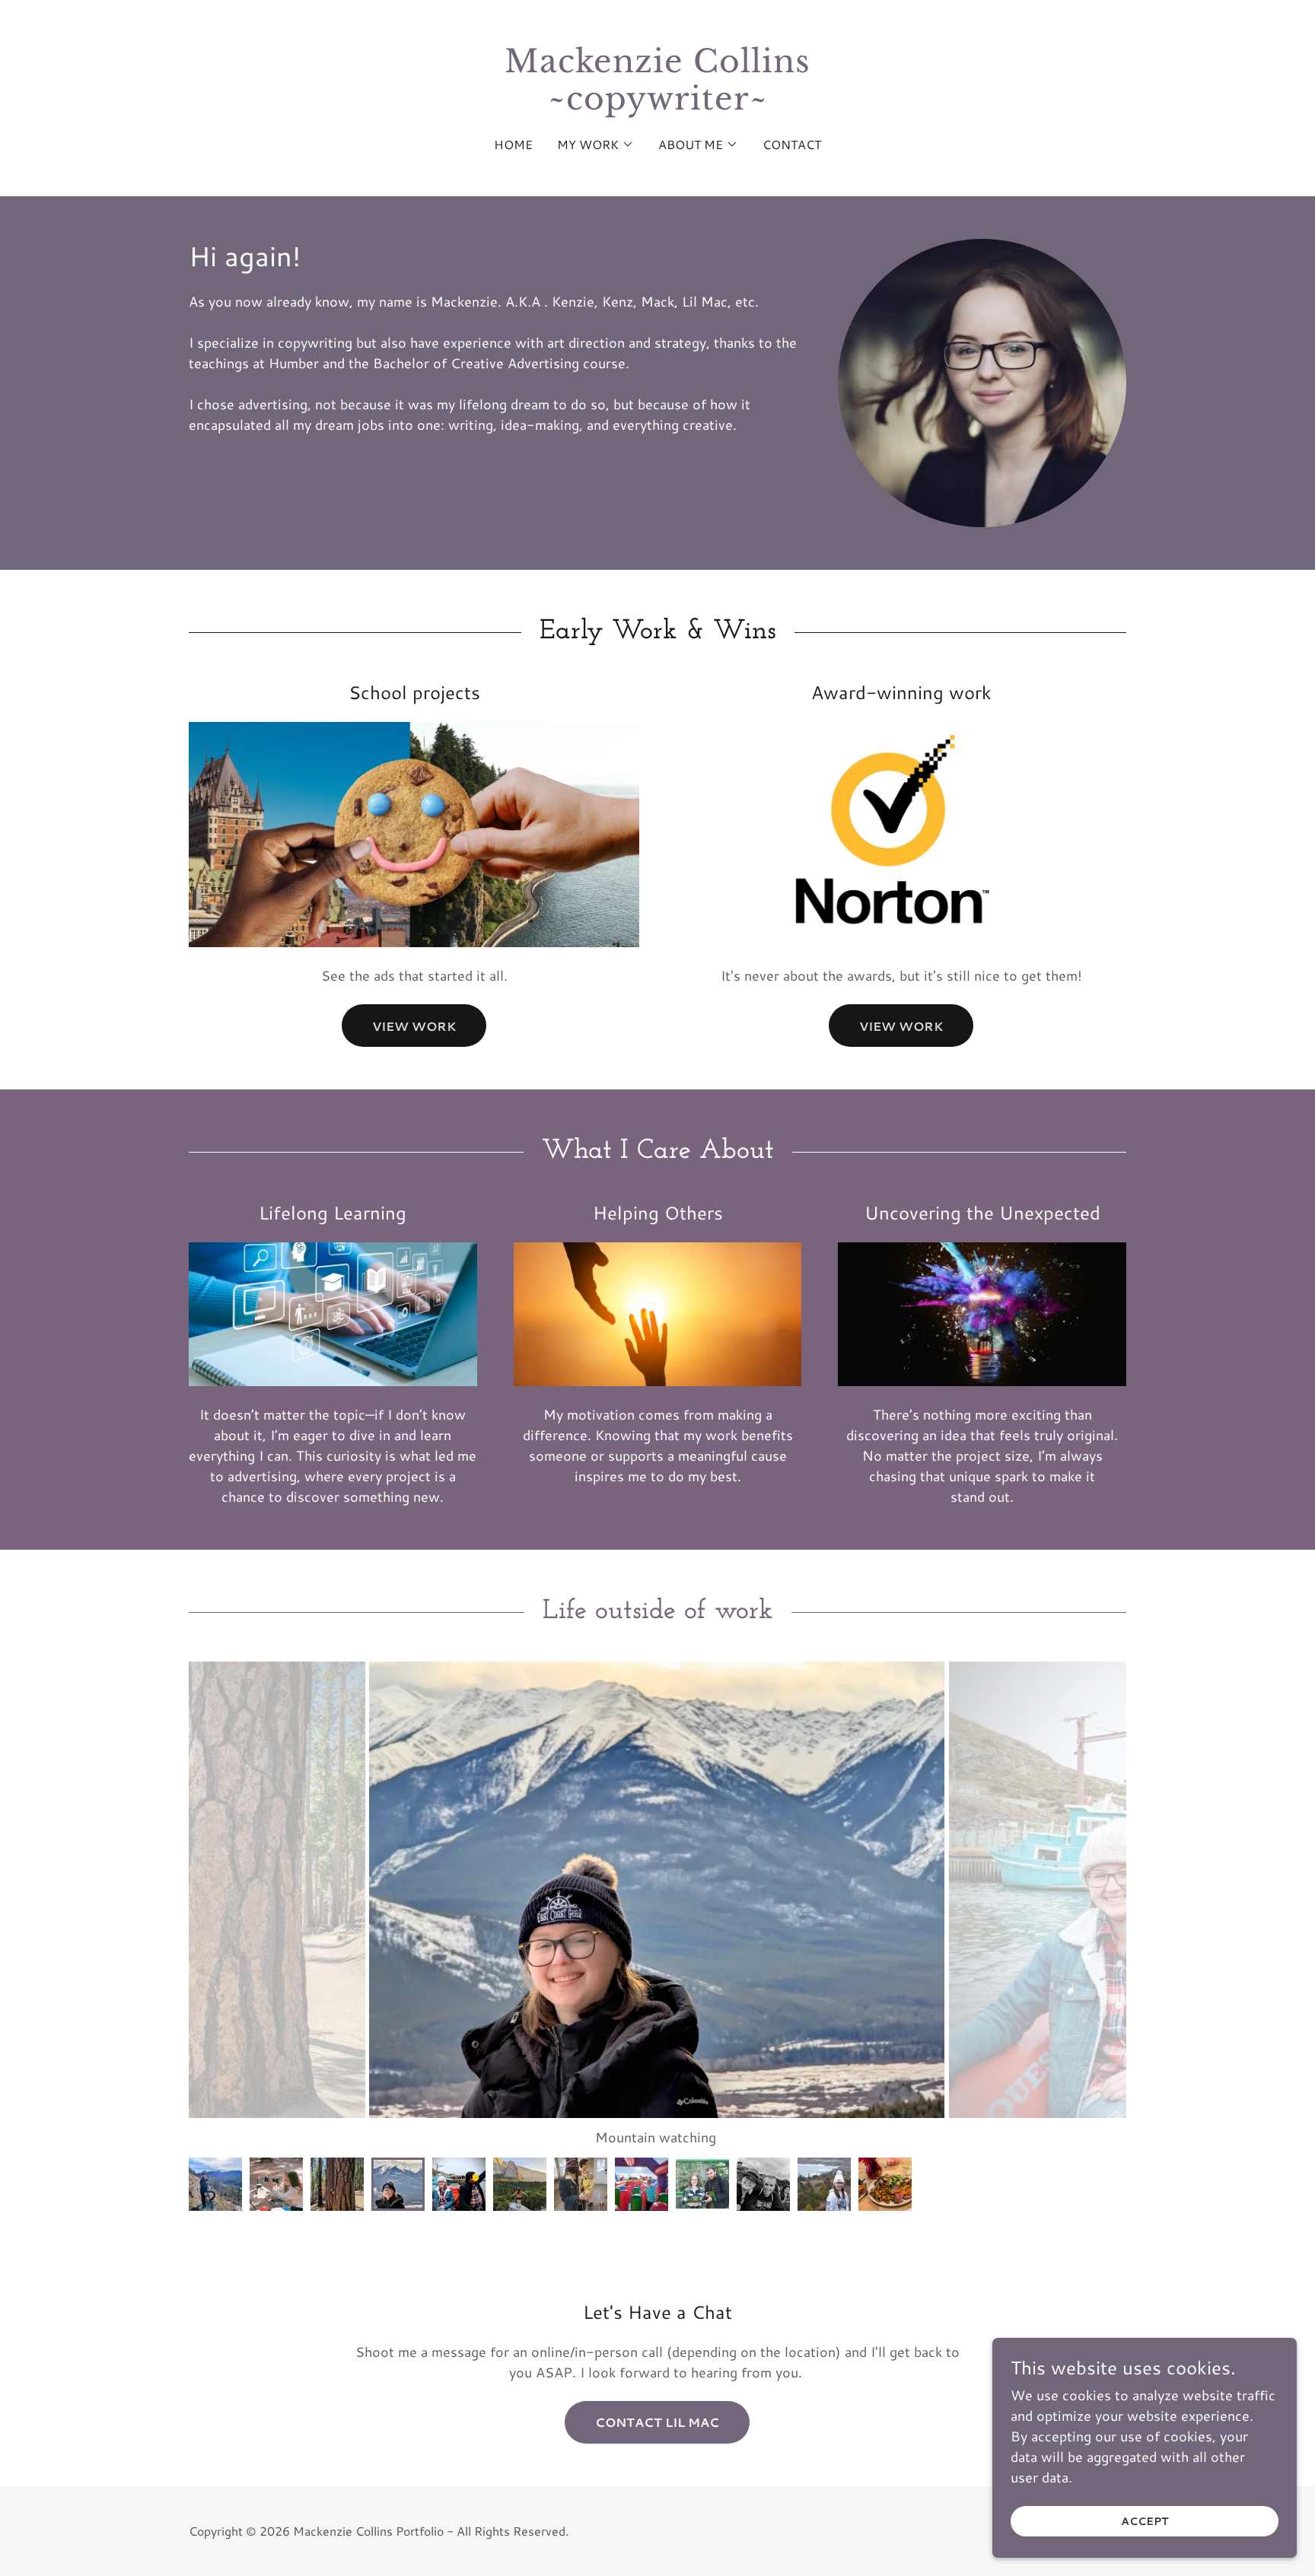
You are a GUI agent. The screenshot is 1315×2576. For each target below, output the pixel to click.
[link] (658, 104)
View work (414, 1026)
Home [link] (513, 144)
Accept (1145, 2521)
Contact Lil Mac (657, 2422)
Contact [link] (792, 144)
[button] (595, 145)
